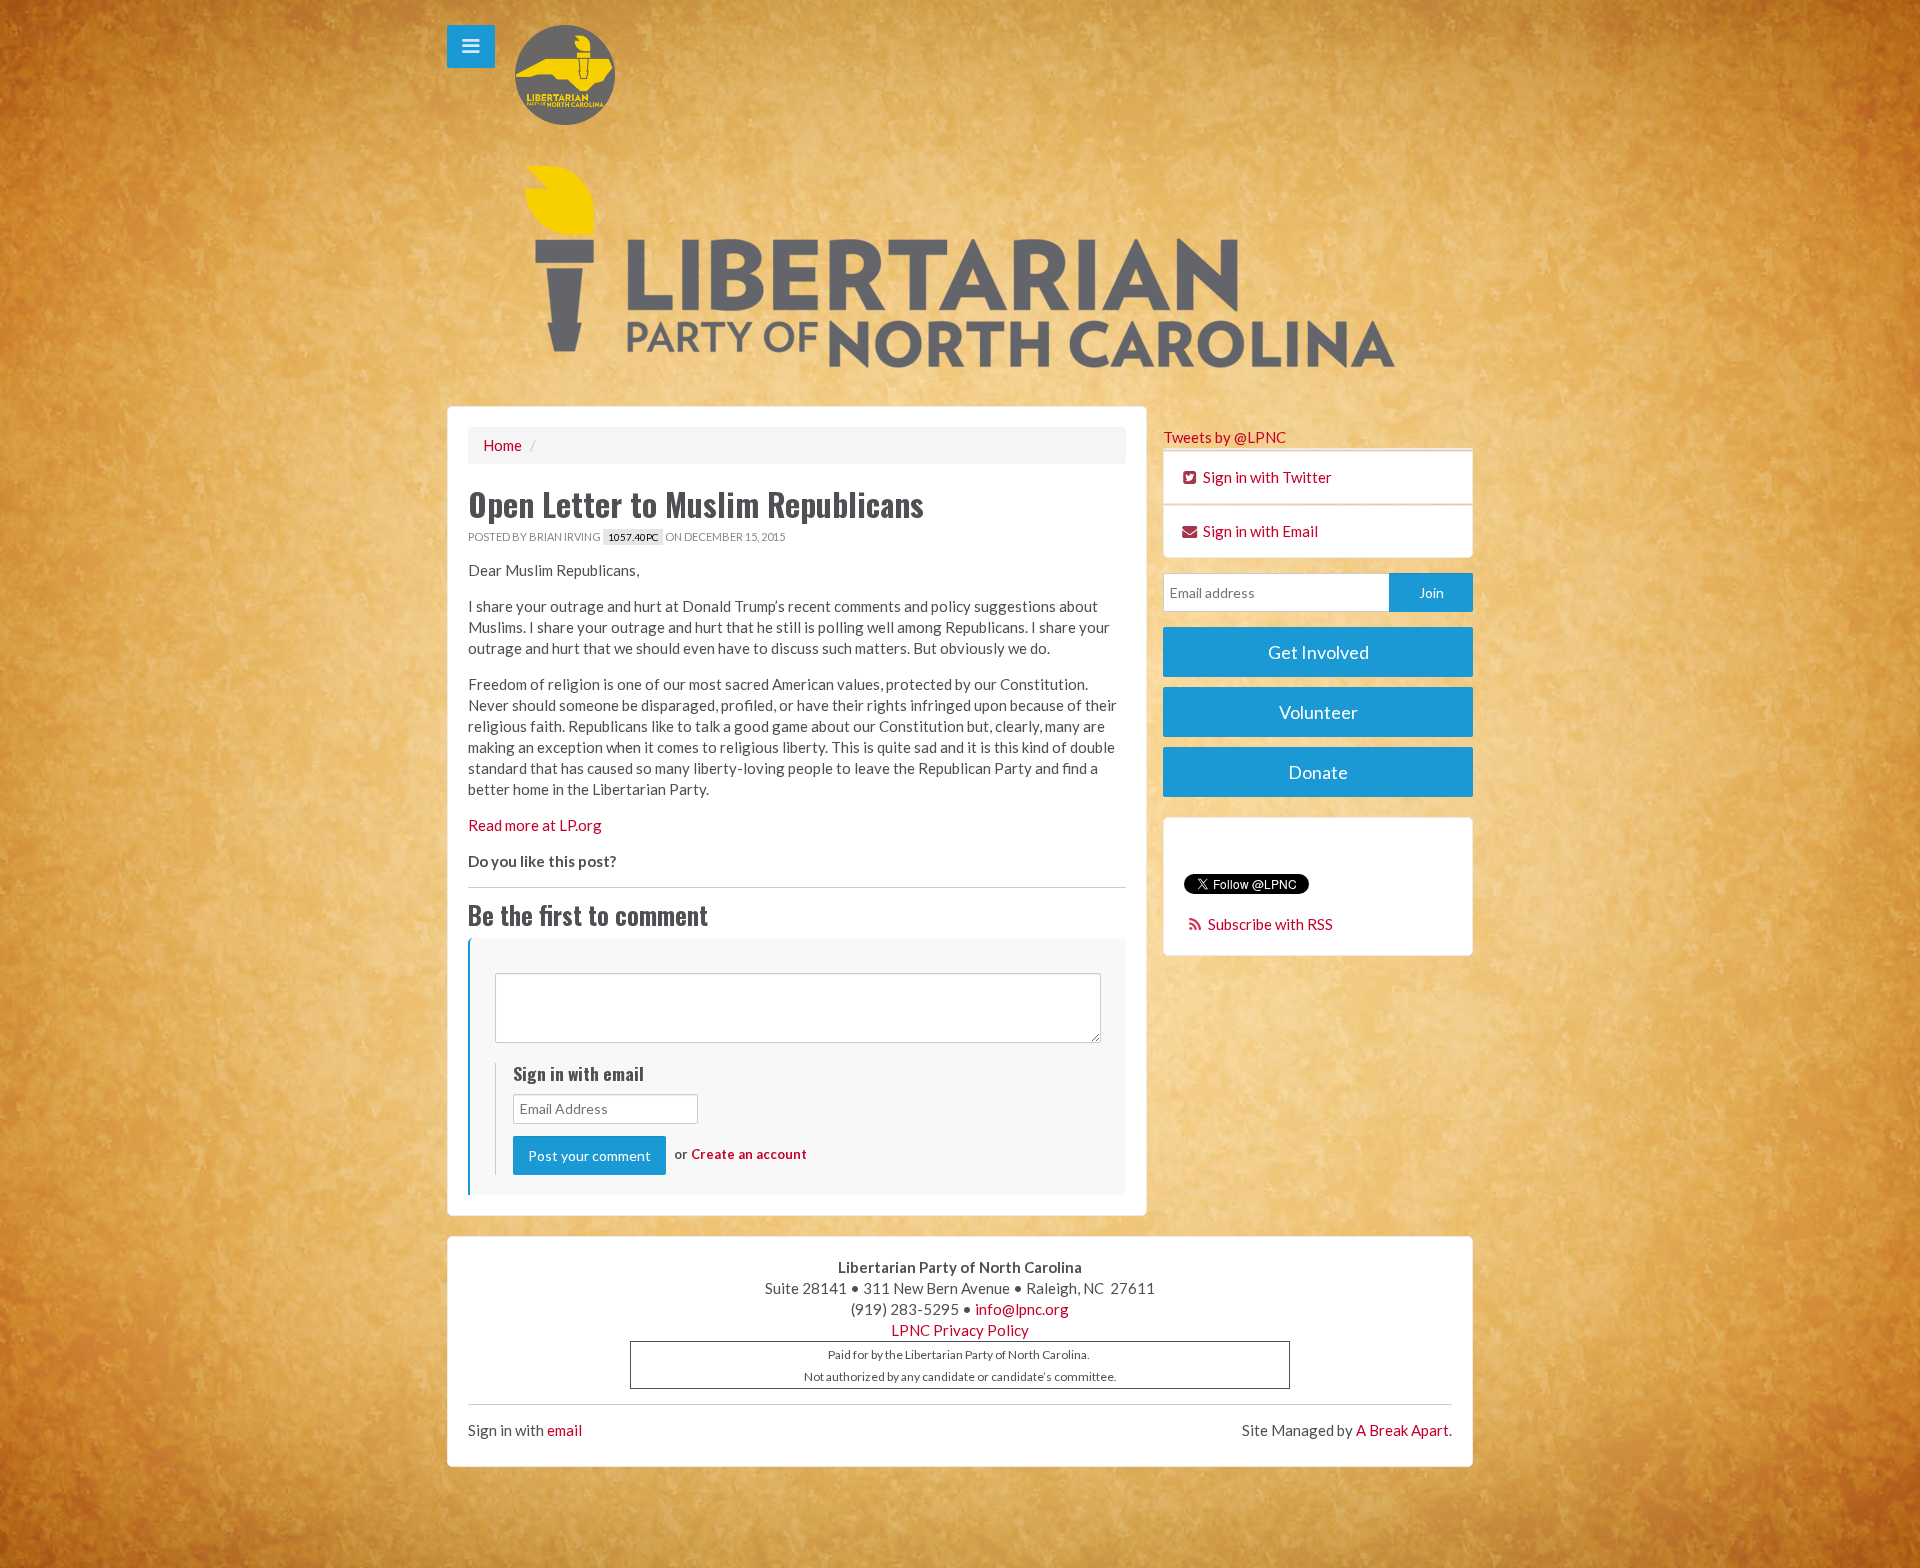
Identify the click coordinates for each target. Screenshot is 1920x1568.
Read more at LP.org (535, 825)
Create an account (749, 1154)
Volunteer (1318, 712)
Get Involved (1318, 652)
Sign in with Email (1259, 531)
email (564, 1430)
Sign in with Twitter (1266, 477)
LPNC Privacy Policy (960, 1330)
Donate (1318, 772)
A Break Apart (1402, 1430)
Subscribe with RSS (1270, 924)
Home (502, 445)
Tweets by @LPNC (1224, 437)
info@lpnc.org (1022, 1309)
